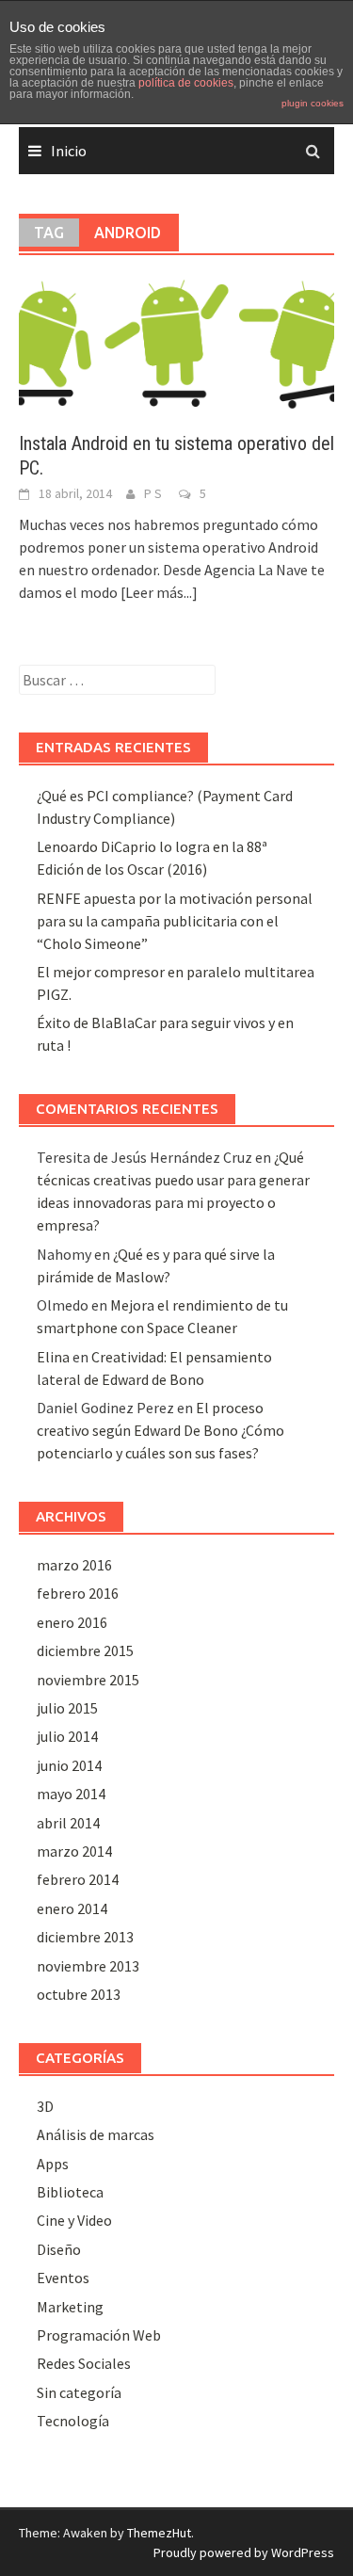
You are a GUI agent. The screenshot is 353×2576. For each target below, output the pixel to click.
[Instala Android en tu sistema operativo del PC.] (176, 343)
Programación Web (99, 2335)
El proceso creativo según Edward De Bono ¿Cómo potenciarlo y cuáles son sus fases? (160, 1430)
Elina (53, 1357)
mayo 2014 (71, 1794)
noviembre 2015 (88, 1680)
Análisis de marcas (96, 2134)
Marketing (70, 2307)
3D (45, 2106)
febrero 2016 (78, 1593)
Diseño (59, 2249)
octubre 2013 (79, 1994)
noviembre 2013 (88, 1966)
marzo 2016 (74, 1565)
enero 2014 (72, 1908)
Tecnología (73, 2421)
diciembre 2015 (85, 1650)
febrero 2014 (78, 1879)
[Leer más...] (159, 592)
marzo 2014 (74, 1851)
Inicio (69, 151)
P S (153, 493)
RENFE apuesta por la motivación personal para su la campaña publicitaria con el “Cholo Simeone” (175, 921)
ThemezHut (159, 2533)
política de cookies (186, 83)
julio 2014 (67, 1736)
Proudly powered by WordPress (244, 2552)
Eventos (63, 2278)
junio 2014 (69, 1765)
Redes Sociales (84, 2363)
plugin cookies (313, 103)
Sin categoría (79, 2392)
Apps (53, 2164)
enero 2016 (72, 1622)
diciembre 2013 (85, 1937)
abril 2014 (68, 1823)
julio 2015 (67, 1708)
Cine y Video (74, 2220)
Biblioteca (70, 2192)
